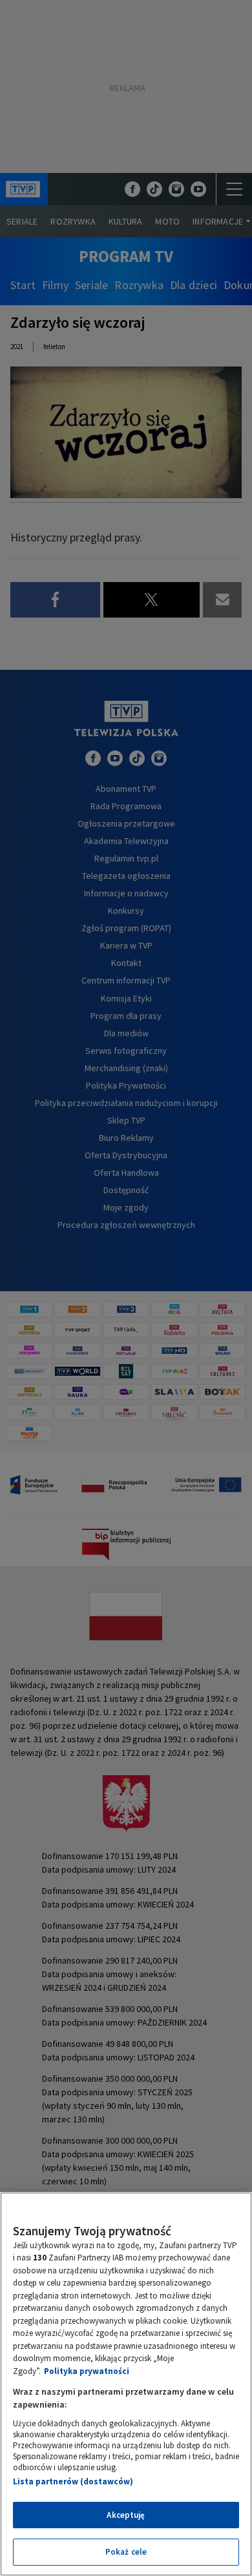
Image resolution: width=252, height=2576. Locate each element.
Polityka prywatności (87, 2371)
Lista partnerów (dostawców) (73, 2481)
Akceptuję (126, 2515)
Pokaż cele (126, 2552)
